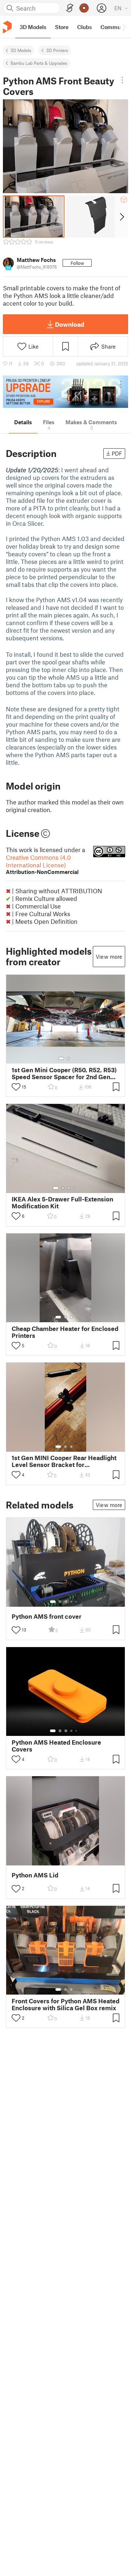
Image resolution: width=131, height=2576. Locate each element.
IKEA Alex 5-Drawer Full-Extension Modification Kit (62, 1202)
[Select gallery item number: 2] (68, 1058)
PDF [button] (117, 453)
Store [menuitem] (62, 27)
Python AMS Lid (35, 1875)
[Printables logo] (7, 27)
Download (70, 324)
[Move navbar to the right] (124, 27)
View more (109, 957)
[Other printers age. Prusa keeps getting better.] (65, 392)
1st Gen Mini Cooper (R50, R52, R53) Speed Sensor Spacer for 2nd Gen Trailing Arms (64, 1073)
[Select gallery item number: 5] (77, 1602)
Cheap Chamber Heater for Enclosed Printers (65, 1332)
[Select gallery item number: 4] (75, 1188)
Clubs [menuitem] (84, 27)
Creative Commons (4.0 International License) (42, 864)
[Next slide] (121, 216)
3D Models (21, 50)
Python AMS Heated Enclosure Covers (56, 1746)
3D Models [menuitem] (33, 27)
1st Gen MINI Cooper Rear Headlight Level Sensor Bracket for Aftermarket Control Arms (64, 1461)
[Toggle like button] (16, 1087)
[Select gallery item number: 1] (61, 1058)
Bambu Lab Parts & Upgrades (39, 63)
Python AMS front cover (47, 1616)
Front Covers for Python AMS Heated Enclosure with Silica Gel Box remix (65, 2004)
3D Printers (57, 50)
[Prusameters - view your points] (84, 8)
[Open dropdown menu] (122, 80)
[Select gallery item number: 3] (69, 1188)
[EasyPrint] (70, 8)
